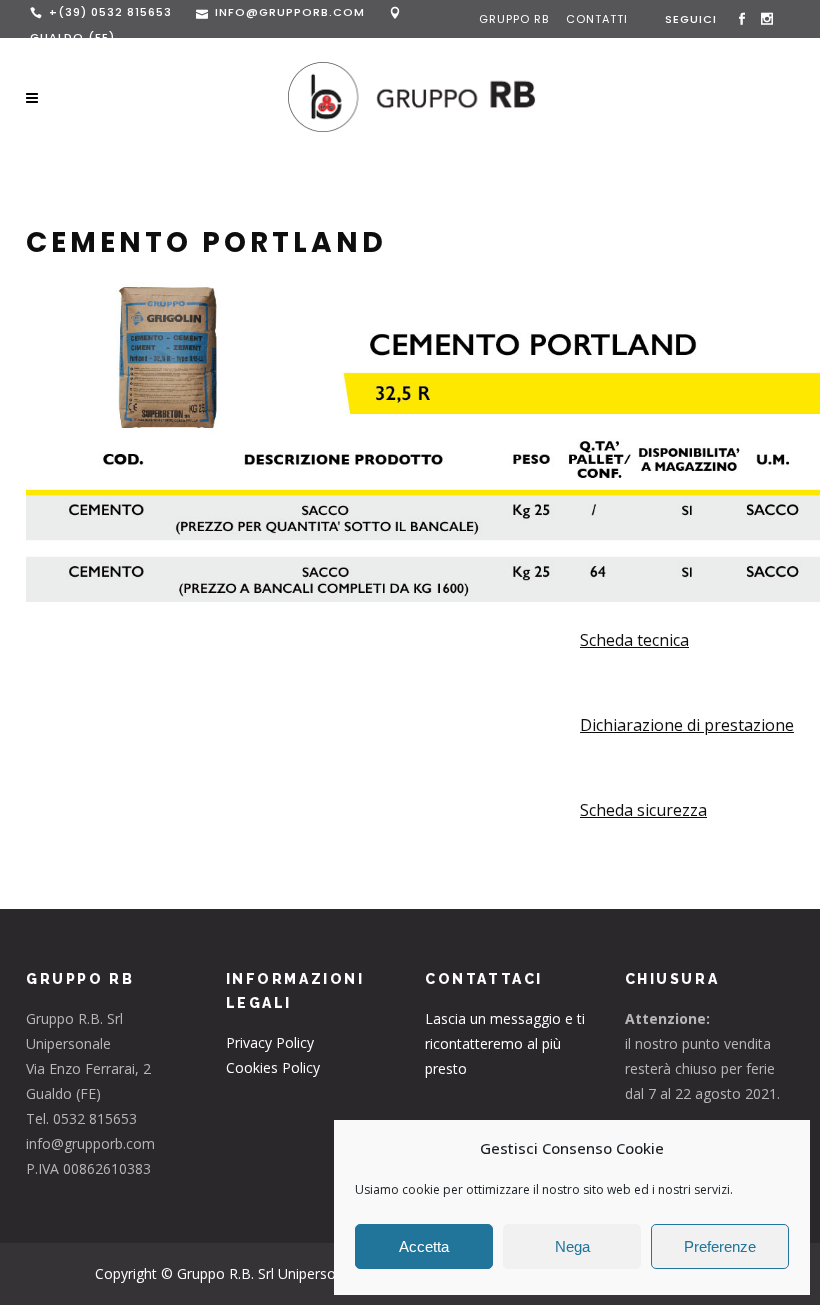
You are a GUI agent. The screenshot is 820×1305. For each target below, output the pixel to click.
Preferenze (720, 1246)
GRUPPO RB (516, 19)
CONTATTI (597, 19)
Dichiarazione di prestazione (687, 725)
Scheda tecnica (634, 640)
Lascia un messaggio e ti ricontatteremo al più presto (505, 1043)
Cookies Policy (273, 1067)
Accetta (424, 1246)
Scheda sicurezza (643, 810)
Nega (572, 1246)
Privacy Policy (270, 1042)
